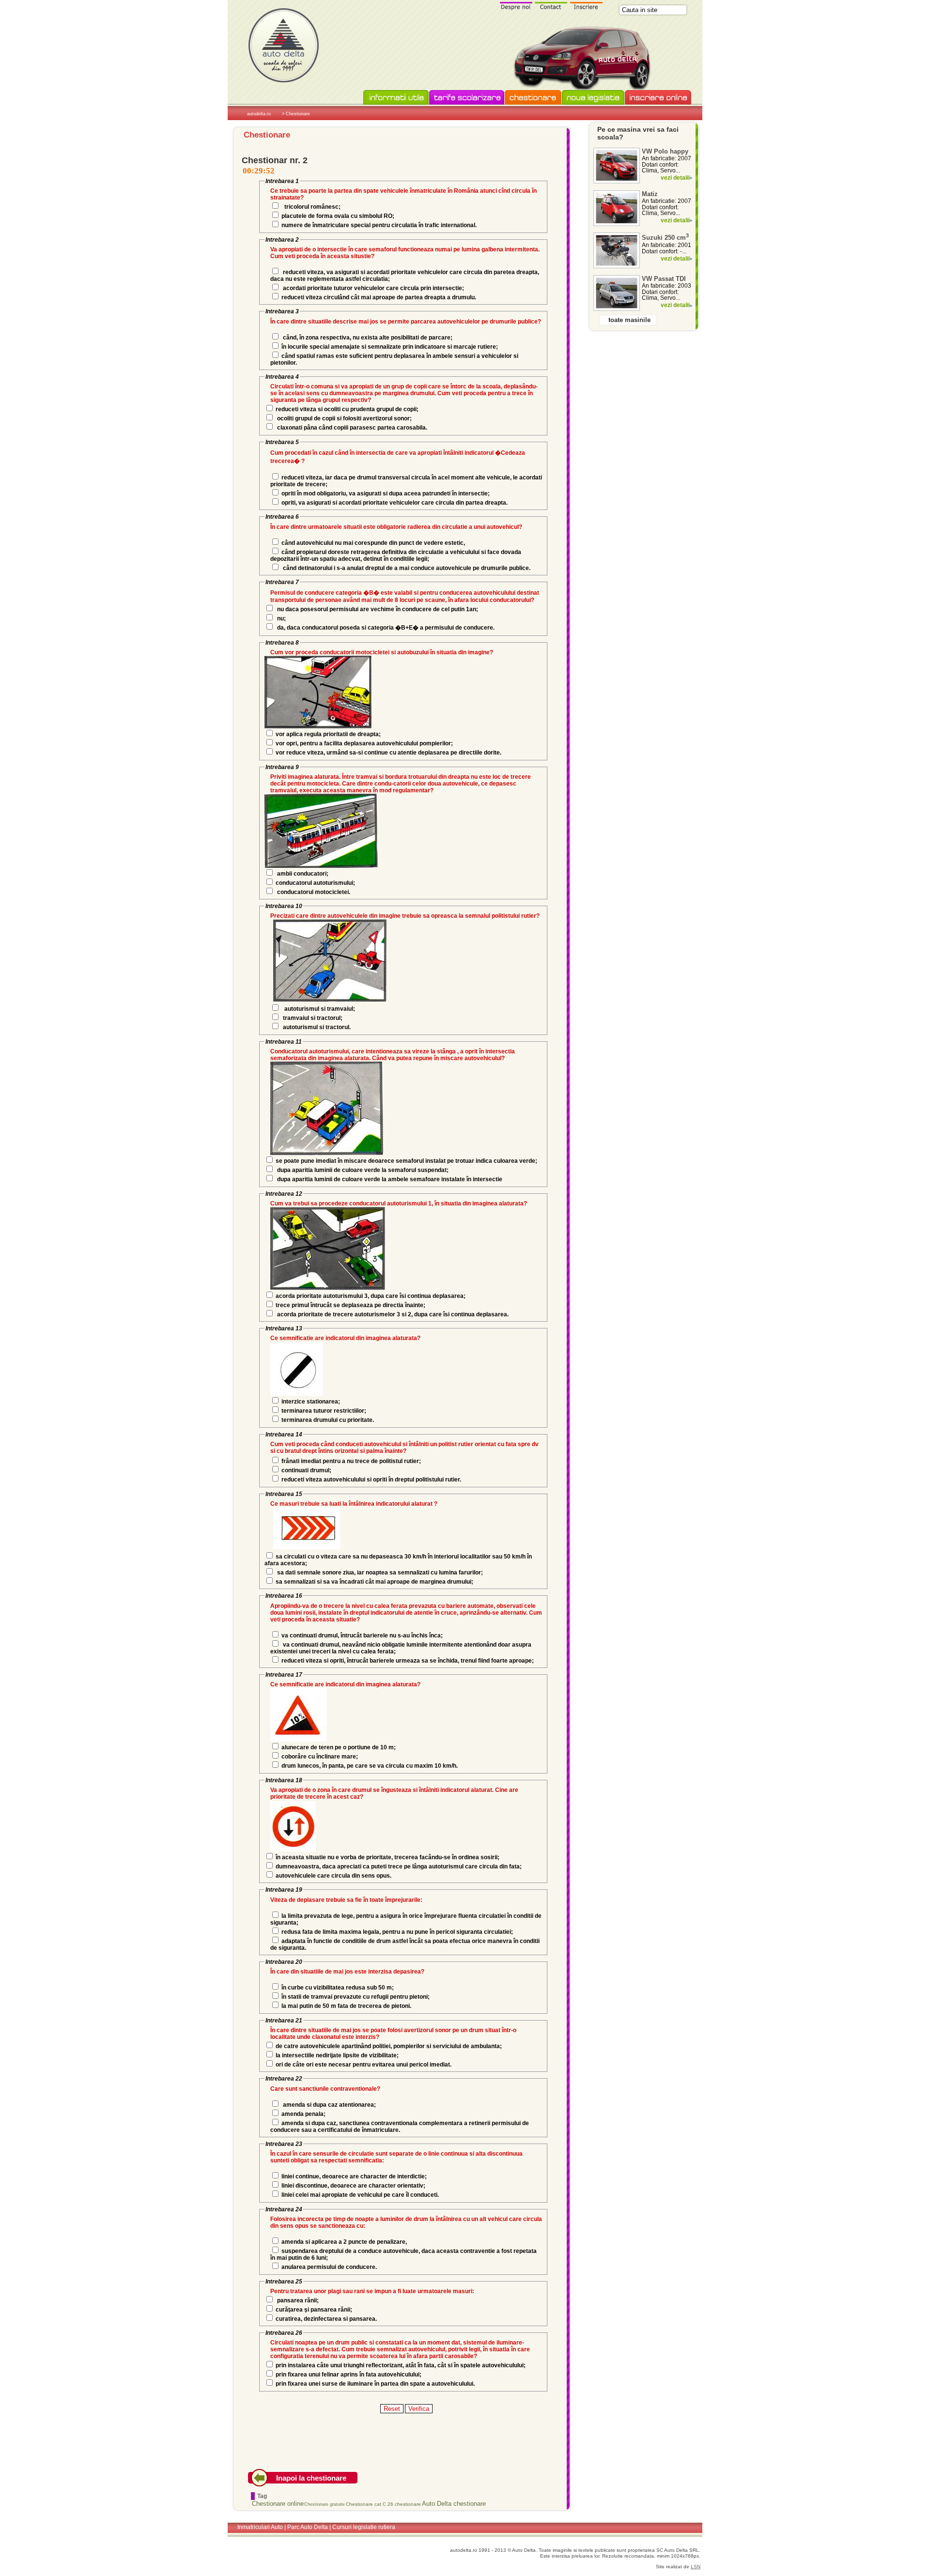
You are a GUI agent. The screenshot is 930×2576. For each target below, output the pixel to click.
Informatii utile (396, 98)
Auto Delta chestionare (454, 2504)
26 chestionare (404, 2504)
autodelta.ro (259, 114)
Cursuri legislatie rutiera (364, 2527)
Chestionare (533, 98)
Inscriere (587, 6)
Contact (551, 6)
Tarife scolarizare (467, 98)
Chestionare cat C (366, 2504)
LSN (696, 2567)
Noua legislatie (593, 98)
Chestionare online (278, 2504)
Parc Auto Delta (308, 2527)
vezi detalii (675, 178)
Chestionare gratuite (325, 2504)
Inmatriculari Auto (260, 2527)
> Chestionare (296, 114)
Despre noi (516, 6)
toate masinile (629, 320)
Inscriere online (658, 98)
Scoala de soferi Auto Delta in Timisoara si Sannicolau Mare (283, 45)
